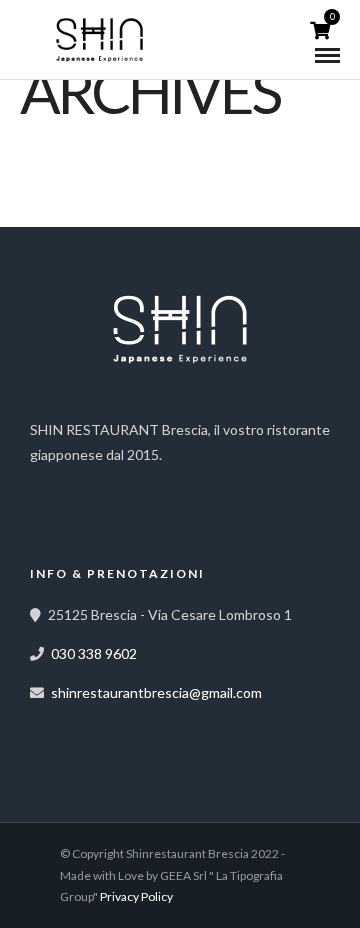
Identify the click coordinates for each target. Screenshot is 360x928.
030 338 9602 (94, 653)
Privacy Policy (136, 896)
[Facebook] (52, 486)
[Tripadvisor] (140, 486)
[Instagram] (96, 486)
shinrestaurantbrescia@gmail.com (156, 692)
